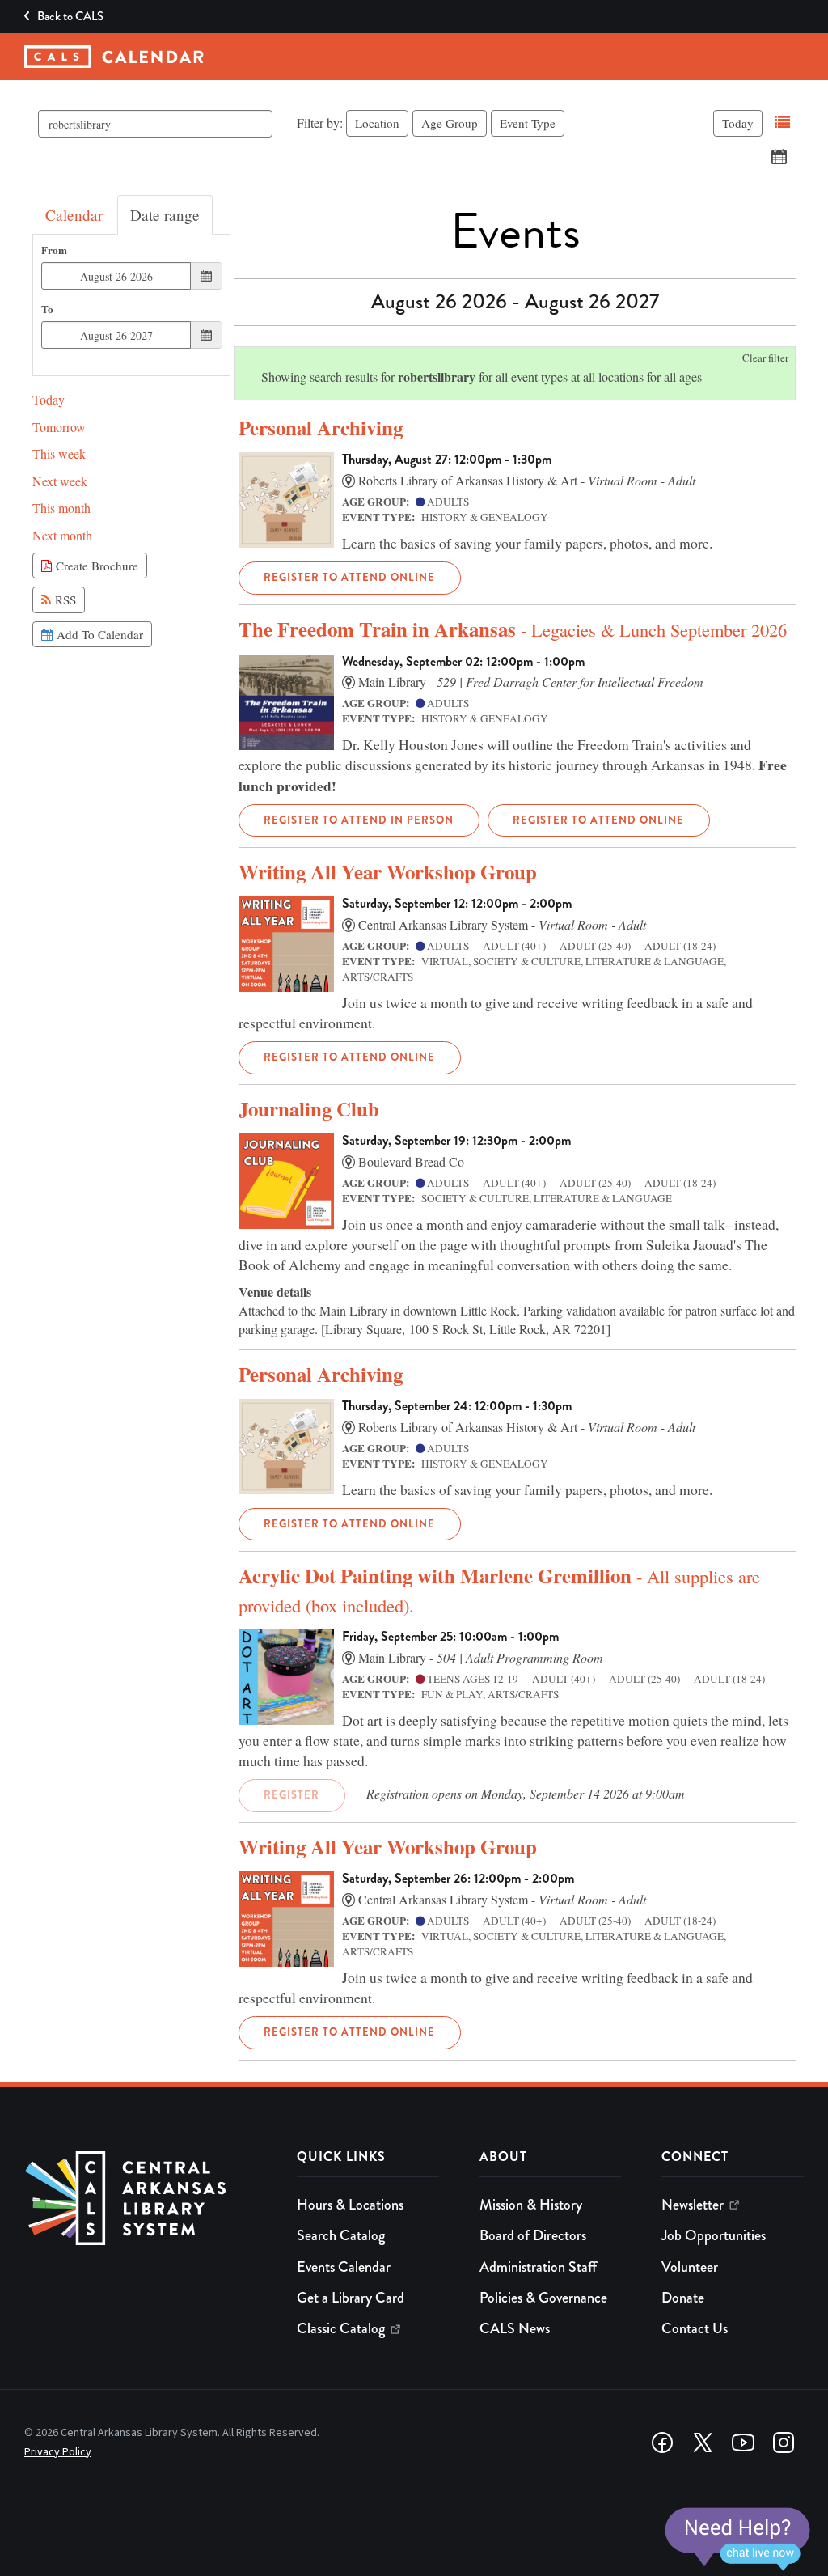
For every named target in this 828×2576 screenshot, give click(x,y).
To (47, 309)
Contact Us (695, 2328)
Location (377, 123)
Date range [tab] (165, 215)
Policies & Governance (543, 2298)
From (54, 250)
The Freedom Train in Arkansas (513, 629)
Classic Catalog (341, 2328)
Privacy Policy (58, 2452)
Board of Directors (533, 2235)
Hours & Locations (350, 2205)
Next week (60, 481)
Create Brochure (95, 566)
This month (61, 508)
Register (291, 1795)
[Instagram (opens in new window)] (784, 2443)
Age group (450, 123)
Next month (62, 535)
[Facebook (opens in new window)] (662, 2443)
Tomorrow (59, 427)
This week (59, 453)
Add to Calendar (98, 634)
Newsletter (693, 2205)
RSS (63, 600)
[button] (782, 123)
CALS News (515, 2328)
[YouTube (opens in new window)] (743, 2443)
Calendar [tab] (74, 215)
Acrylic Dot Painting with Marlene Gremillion (499, 1589)
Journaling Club (309, 1109)
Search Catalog (341, 2235)
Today (738, 123)
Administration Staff (538, 2267)
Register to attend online (349, 577)
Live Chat (737, 2540)
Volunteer (690, 2267)
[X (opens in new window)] (703, 2443)
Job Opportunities (714, 2235)
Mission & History (531, 2205)
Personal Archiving (321, 428)
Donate (683, 2298)
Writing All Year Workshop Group (388, 872)
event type (528, 123)
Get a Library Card (351, 2298)
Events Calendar (344, 2267)
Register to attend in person (359, 820)
